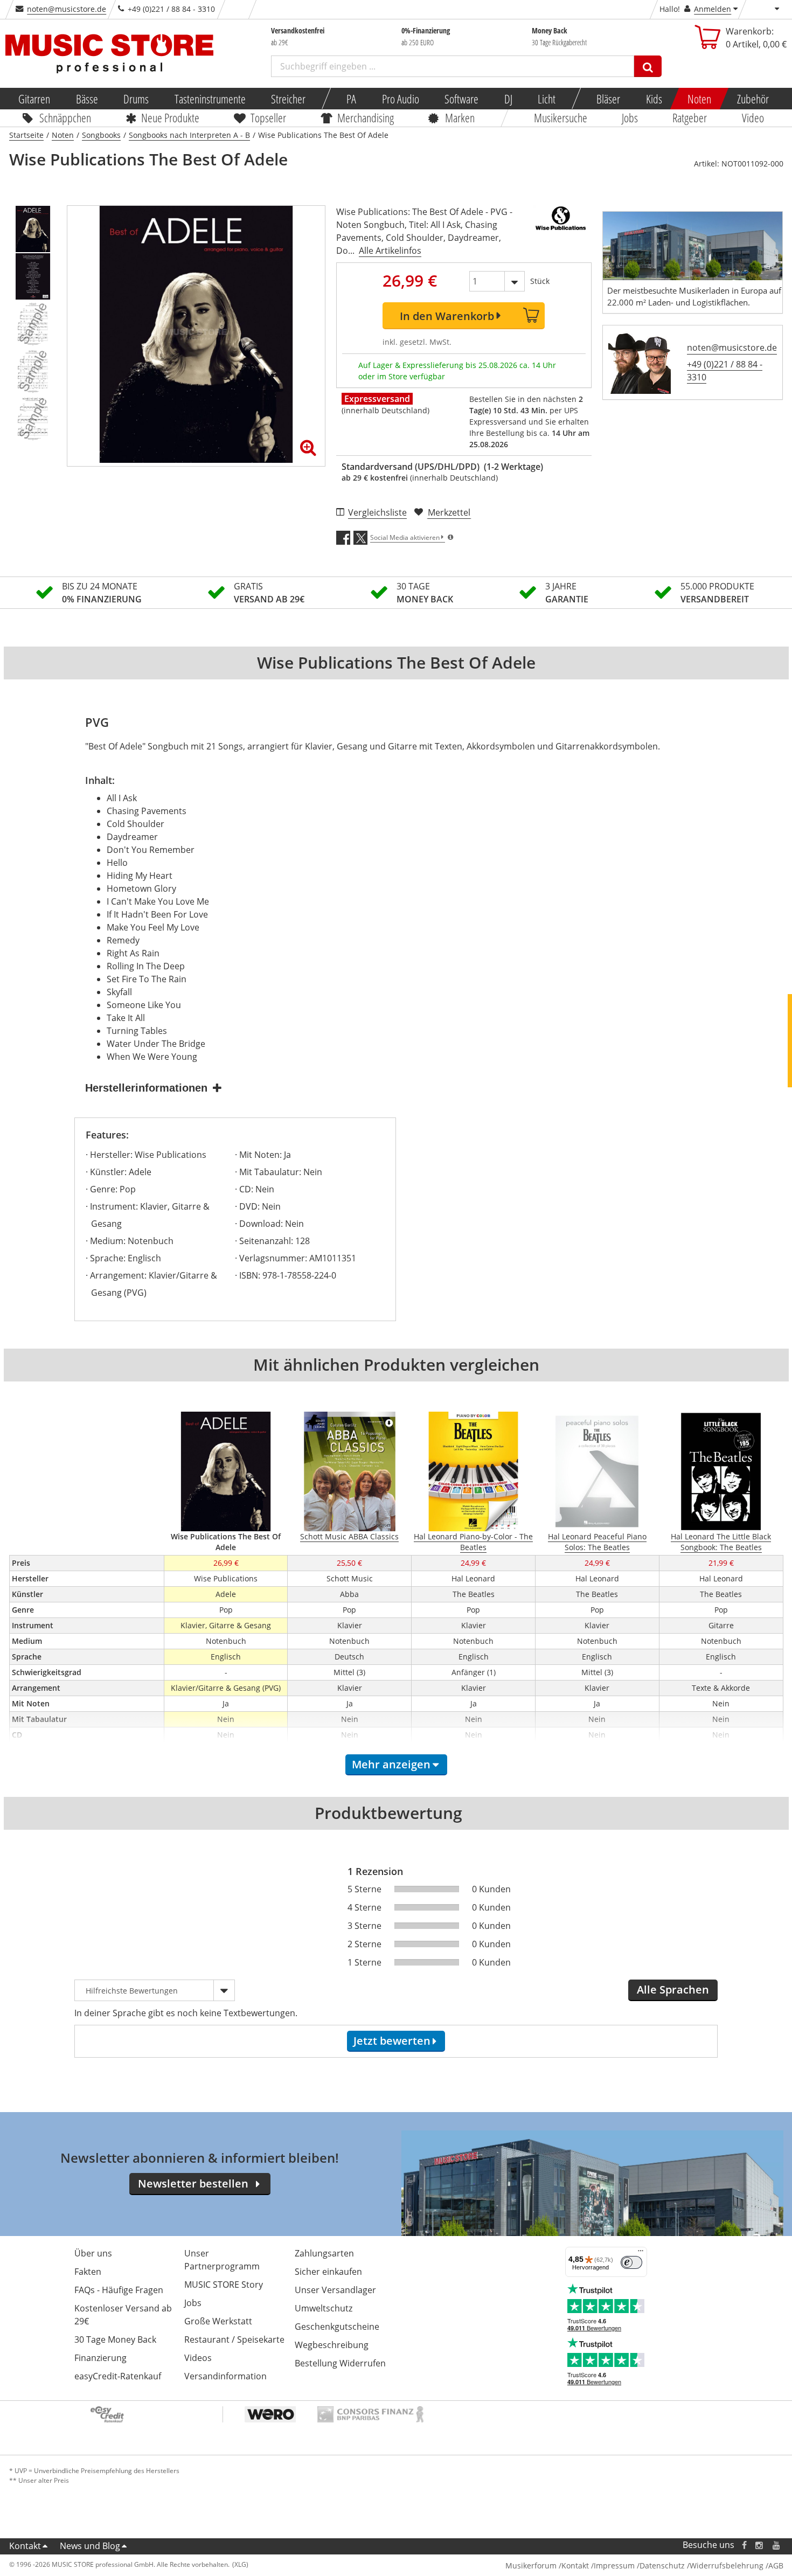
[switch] (631, 2262)
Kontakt (25, 2546)
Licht (547, 99)
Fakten (88, 2272)
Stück (540, 281)
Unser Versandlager (335, 2290)
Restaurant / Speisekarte (234, 2339)
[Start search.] (648, 66)
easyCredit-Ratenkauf (118, 2376)
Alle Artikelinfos (390, 251)
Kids (654, 99)
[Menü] (641, 2253)
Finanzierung (100, 2358)
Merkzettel (449, 512)
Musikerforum (531, 2565)
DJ (508, 99)
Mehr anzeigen (391, 1764)
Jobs (630, 117)
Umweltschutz (324, 2308)
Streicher (288, 99)
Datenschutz (662, 2565)
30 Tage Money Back (115, 2339)
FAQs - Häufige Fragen (119, 2290)
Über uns (93, 2253)
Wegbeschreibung (332, 2345)
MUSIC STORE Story (224, 2285)
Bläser (608, 99)
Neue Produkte (170, 117)
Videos (198, 2358)
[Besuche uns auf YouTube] (777, 2545)
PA (351, 99)
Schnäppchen (65, 117)
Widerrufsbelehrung (727, 2565)
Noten (699, 99)
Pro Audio (400, 99)
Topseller (268, 117)
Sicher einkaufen (328, 2272)
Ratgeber (690, 117)
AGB (776, 2565)
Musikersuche (561, 117)
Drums (136, 99)
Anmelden (713, 9)
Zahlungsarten (324, 2253)
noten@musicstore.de (67, 9)
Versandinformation (225, 2376)
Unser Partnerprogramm (222, 2260)
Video (753, 117)
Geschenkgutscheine (337, 2327)
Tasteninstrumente (210, 99)
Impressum (614, 2565)
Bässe (86, 99)
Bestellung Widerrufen (340, 2363)
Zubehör (752, 99)
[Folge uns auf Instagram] (760, 2545)
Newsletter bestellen (193, 2183)
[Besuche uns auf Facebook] (744, 2545)
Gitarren (34, 99)
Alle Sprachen (673, 1990)
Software (461, 99)
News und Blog (90, 2546)
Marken (460, 117)
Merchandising (366, 117)
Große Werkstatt (218, 2321)
